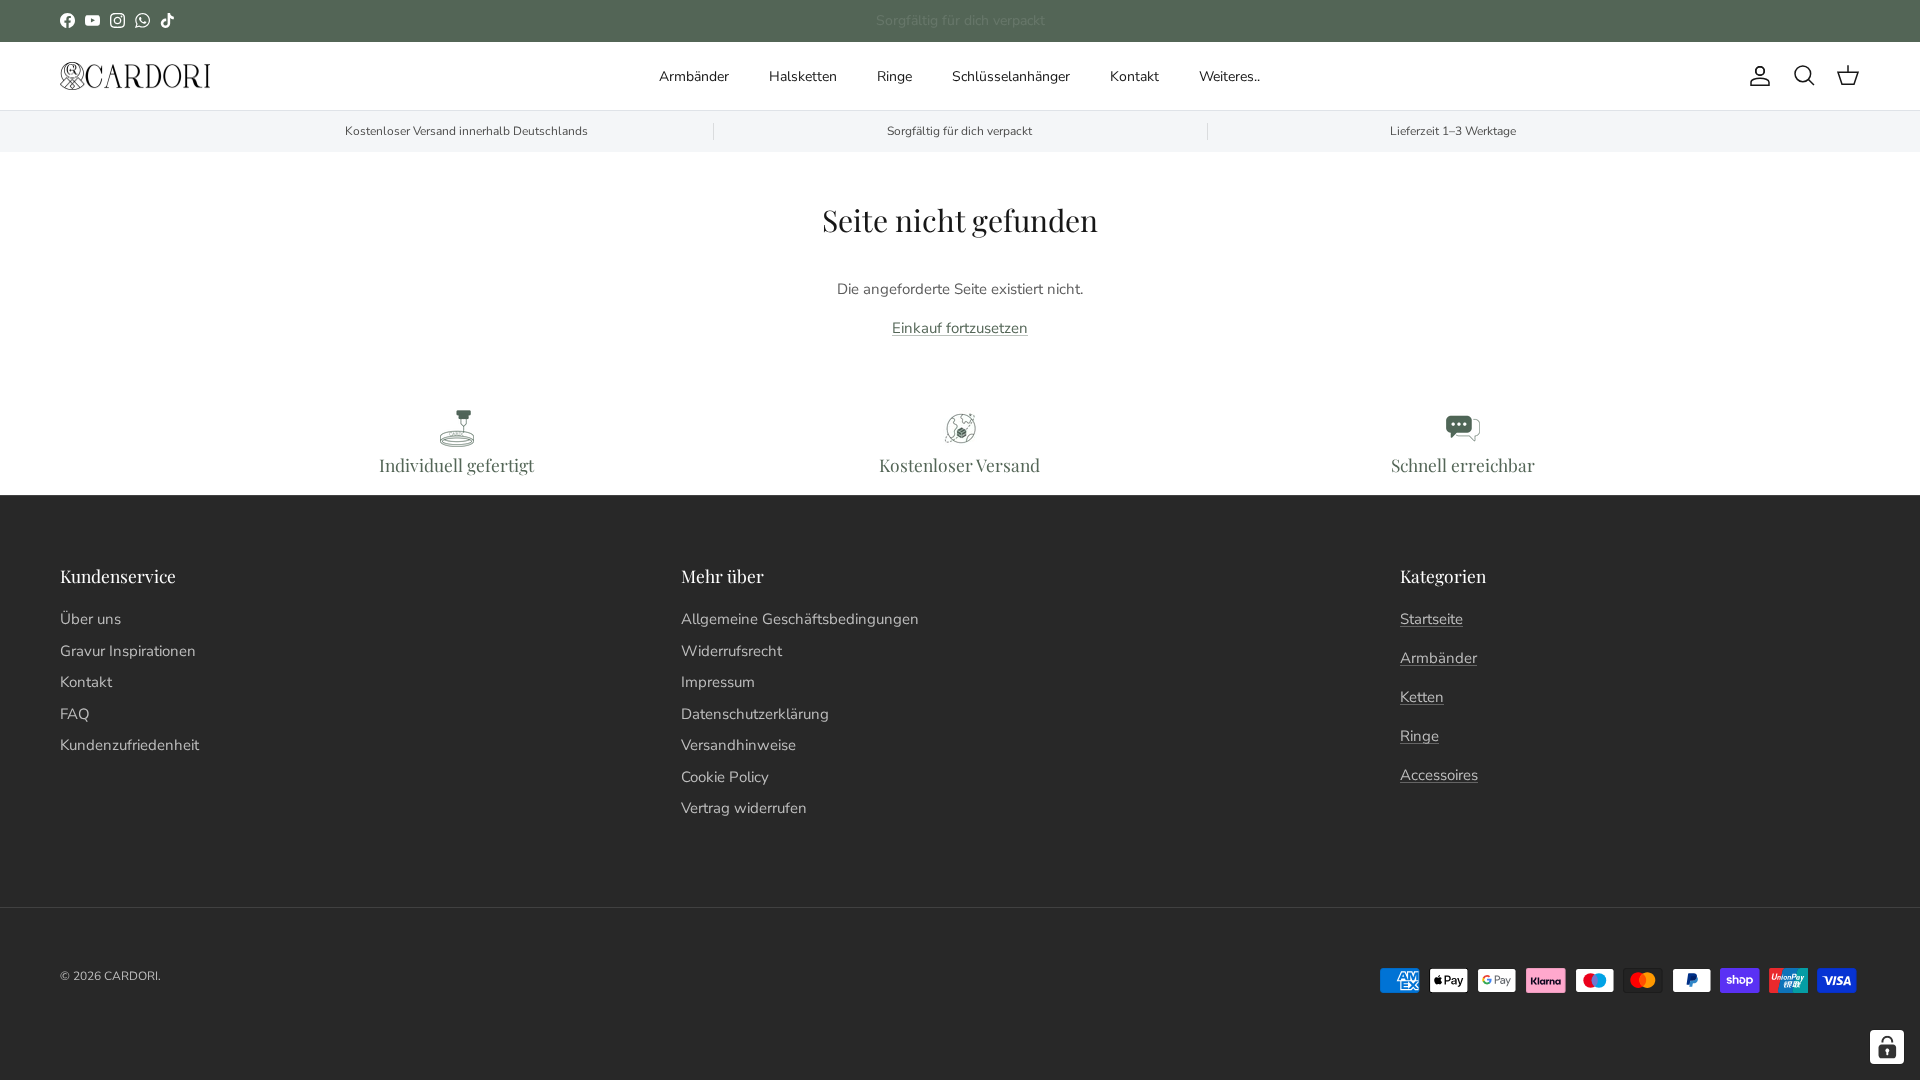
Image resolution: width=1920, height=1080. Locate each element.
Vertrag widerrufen (744, 808)
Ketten (1422, 697)
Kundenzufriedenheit (129, 745)
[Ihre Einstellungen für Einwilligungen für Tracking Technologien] (1887, 1047)
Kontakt (1134, 76)
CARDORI (131, 976)
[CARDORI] (135, 76)
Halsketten (803, 76)
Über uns (90, 619)
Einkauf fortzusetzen (960, 328)
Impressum (718, 682)
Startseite (1431, 619)
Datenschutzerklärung (755, 714)
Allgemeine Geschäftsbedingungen (800, 619)
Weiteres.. (1229, 76)
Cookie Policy (725, 777)
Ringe (894, 76)
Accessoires (1439, 775)
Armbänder (694, 76)
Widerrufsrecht (731, 651)
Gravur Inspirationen (128, 651)
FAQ (75, 714)
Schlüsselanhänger (1011, 76)
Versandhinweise (738, 745)
